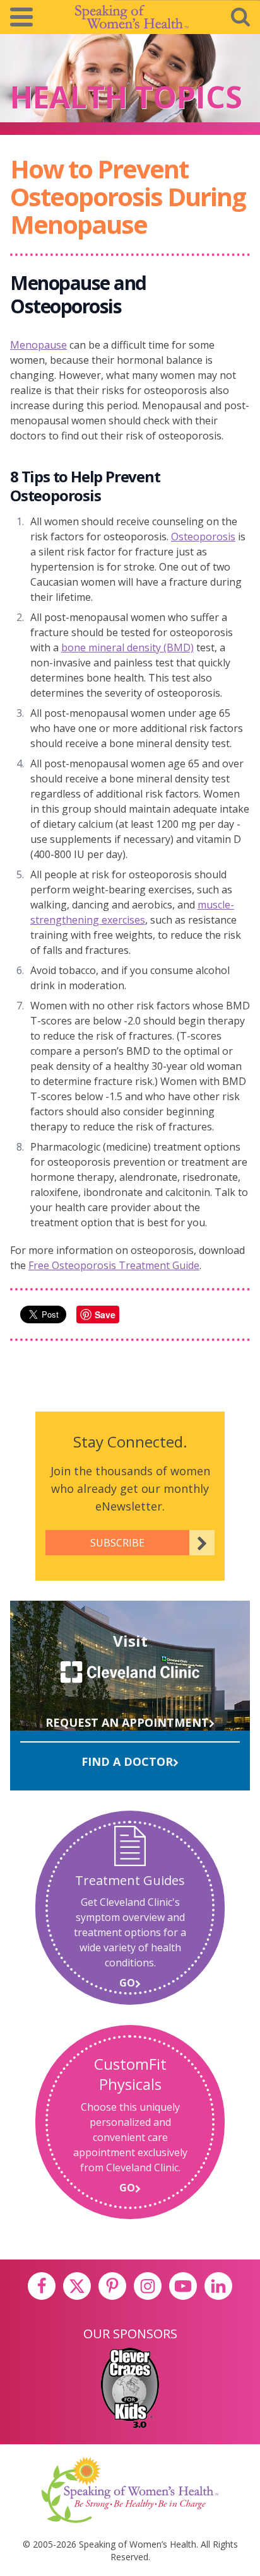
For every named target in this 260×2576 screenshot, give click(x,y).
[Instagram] (148, 2286)
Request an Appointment (127, 1722)
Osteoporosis (203, 537)
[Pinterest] (112, 2286)
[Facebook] (42, 2286)
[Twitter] (77, 2286)
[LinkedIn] (218, 2286)
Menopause (38, 345)
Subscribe (117, 1543)
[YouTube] (183, 2286)
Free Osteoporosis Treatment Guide (114, 1265)
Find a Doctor (127, 1761)
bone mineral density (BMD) (127, 647)
